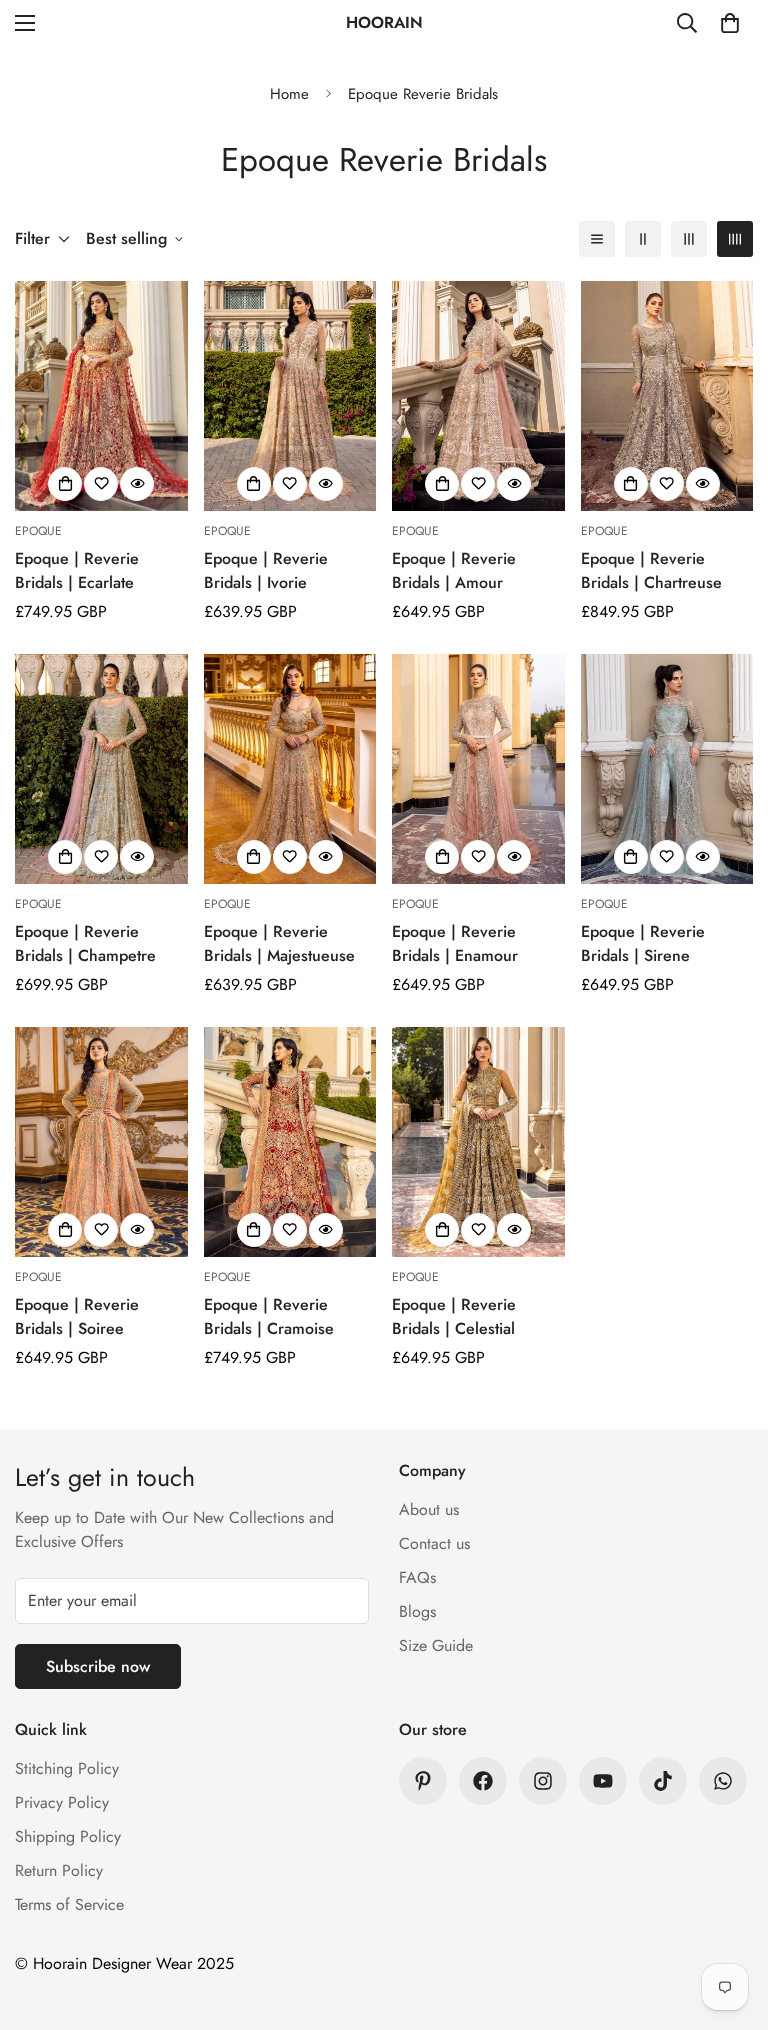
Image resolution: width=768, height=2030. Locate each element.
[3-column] (689, 239)
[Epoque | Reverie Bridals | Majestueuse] (290, 769)
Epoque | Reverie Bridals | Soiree (77, 1316)
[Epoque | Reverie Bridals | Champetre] (101, 769)
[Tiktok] (663, 1781)
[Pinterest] (423, 1781)
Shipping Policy (68, 1836)
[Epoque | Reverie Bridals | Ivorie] (290, 396)
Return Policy (59, 1870)
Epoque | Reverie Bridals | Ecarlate (77, 570)
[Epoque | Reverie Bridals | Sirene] (667, 769)
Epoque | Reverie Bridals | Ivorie (266, 570)
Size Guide (436, 1645)
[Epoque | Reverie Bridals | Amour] (478, 396)
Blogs (417, 1611)
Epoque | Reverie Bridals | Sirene (643, 943)
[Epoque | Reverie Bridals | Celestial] (478, 1142)
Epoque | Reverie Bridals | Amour (454, 570)
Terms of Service (69, 1904)
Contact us (434, 1543)
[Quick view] (137, 484)
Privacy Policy (62, 1802)
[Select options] (65, 484)
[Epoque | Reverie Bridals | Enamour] (478, 769)
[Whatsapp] (723, 1781)
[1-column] (597, 239)
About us (429, 1509)
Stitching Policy (67, 1768)
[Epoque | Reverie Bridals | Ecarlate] (101, 396)
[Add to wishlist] (101, 484)
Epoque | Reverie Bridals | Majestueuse (279, 943)
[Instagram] (543, 1781)
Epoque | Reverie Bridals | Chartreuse (651, 570)
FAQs (417, 1577)
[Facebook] (483, 1781)
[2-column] (643, 239)
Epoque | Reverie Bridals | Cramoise (269, 1316)
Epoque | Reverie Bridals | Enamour (455, 943)
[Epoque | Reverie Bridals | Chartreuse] (667, 396)
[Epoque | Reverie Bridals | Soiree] (101, 1142)
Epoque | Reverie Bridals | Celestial (454, 1316)
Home (289, 94)
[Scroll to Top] (729, 1921)
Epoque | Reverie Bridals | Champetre (85, 943)
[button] (730, 23)
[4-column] (735, 239)
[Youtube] (603, 1781)
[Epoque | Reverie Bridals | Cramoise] (290, 1142)
